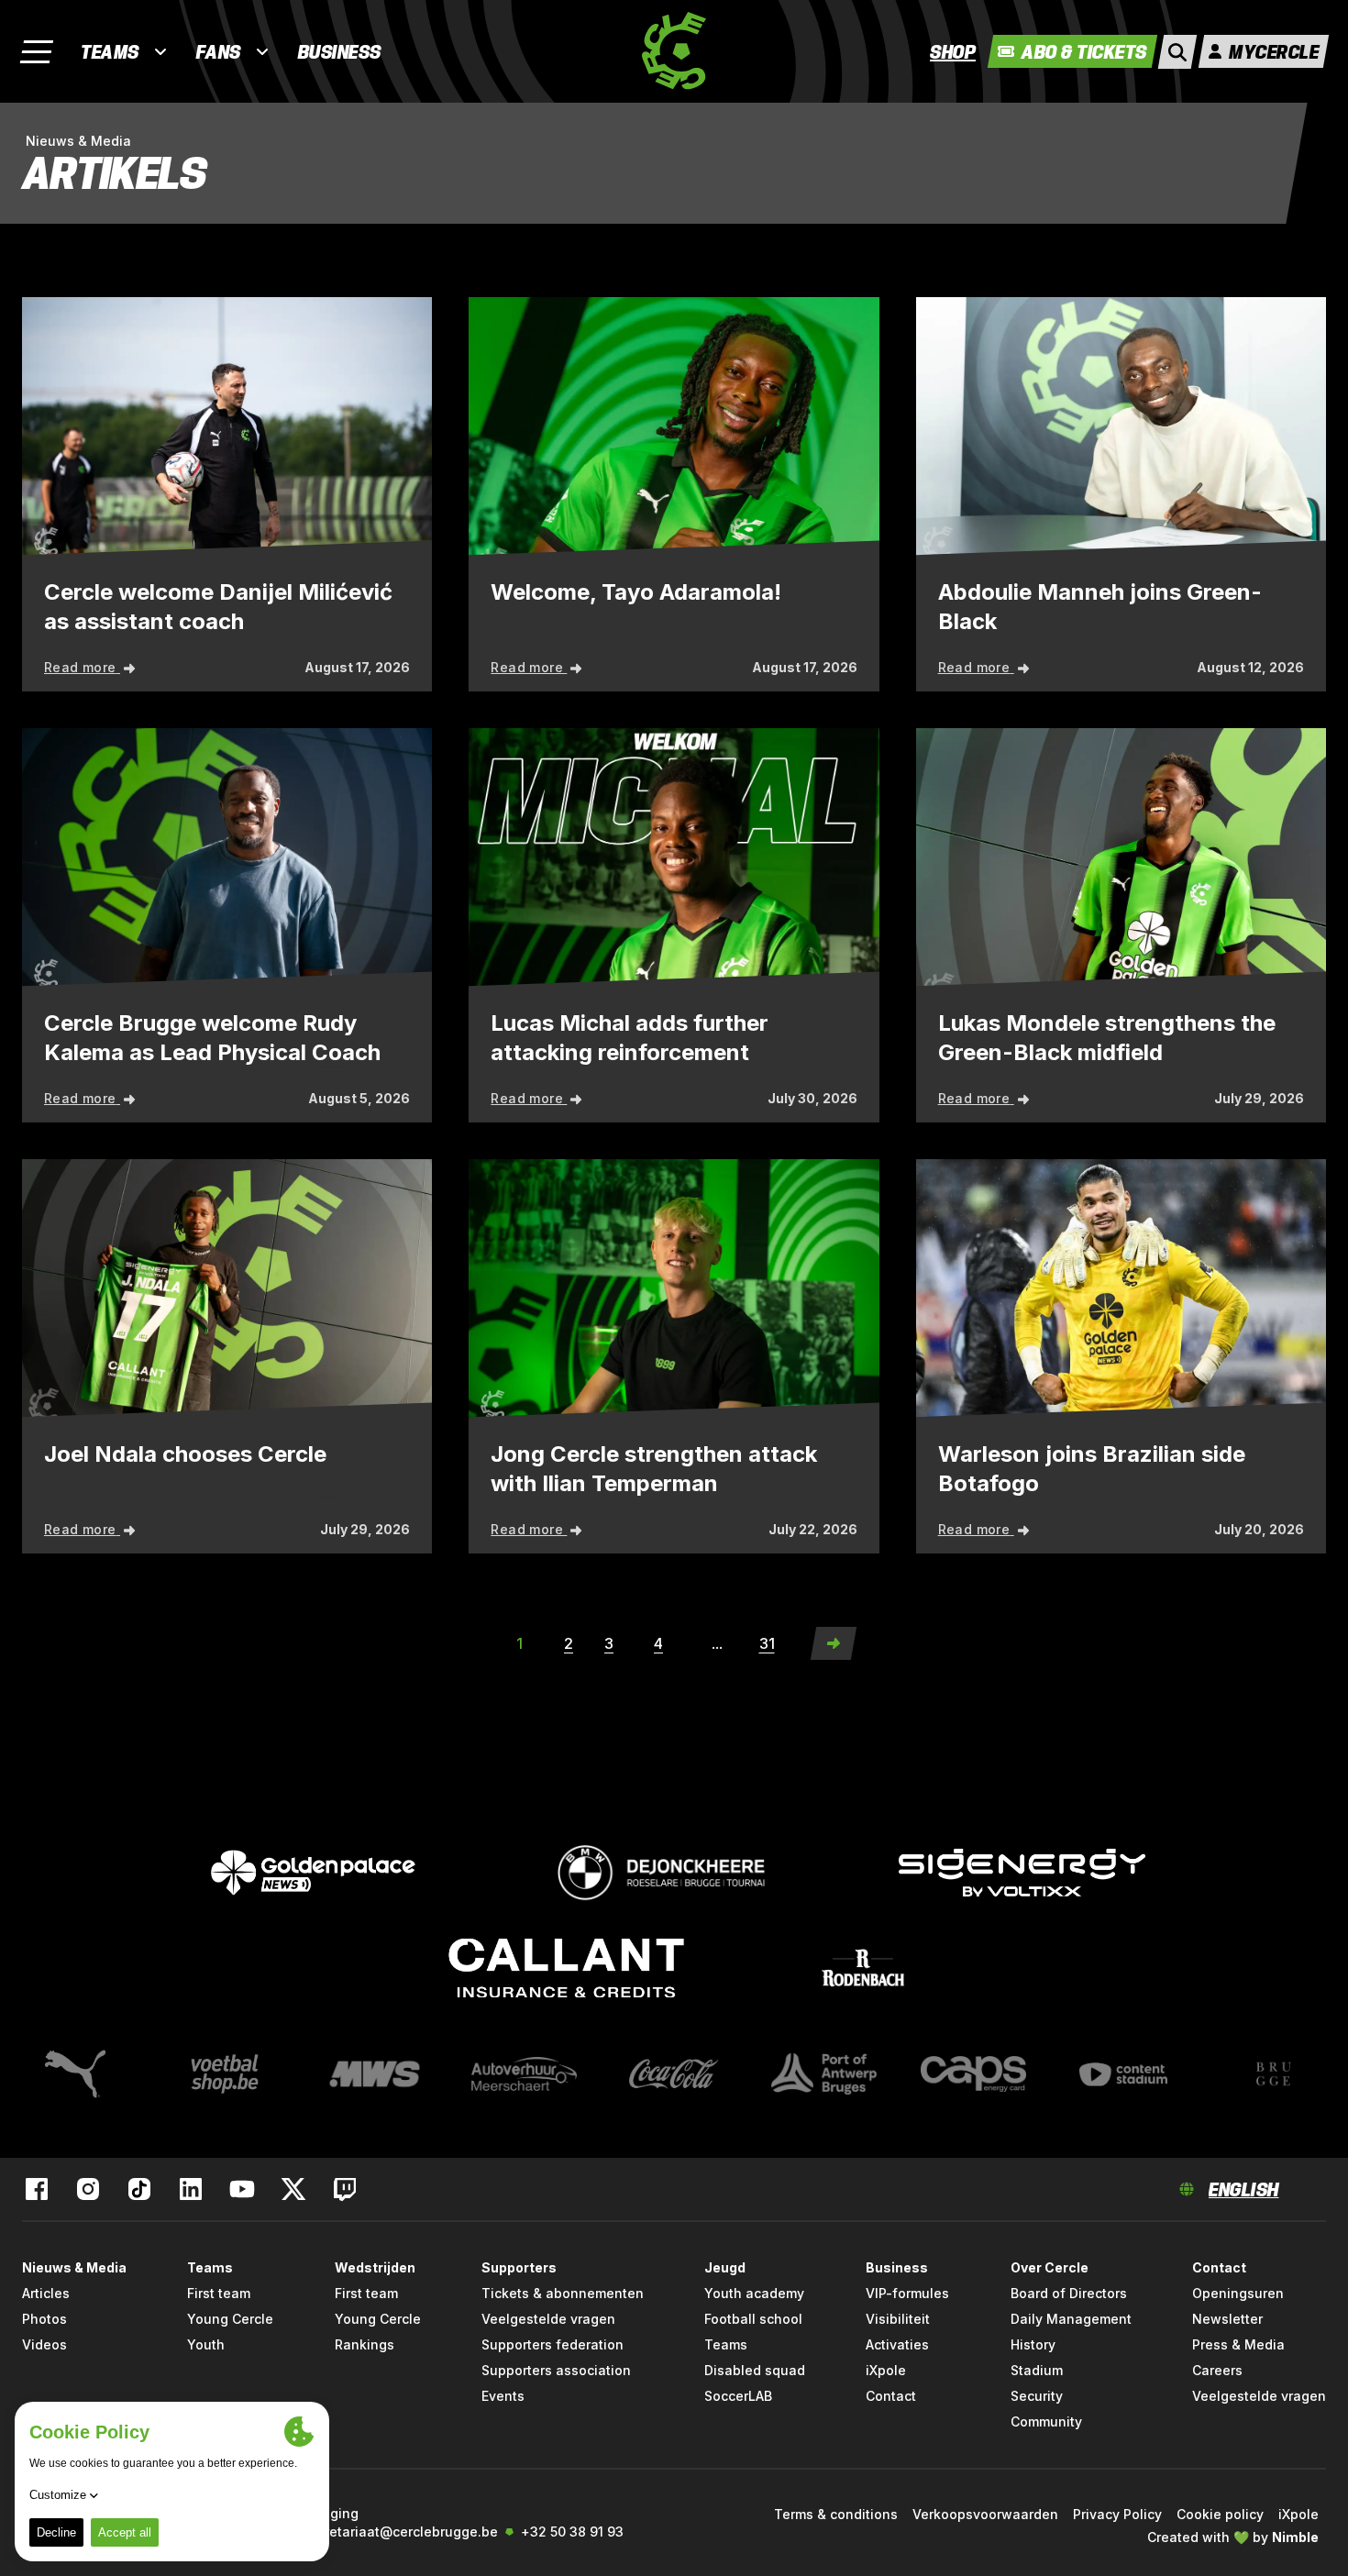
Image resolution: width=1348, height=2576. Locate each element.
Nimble (1295, 2537)
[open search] (1177, 52)
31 (767, 1643)
